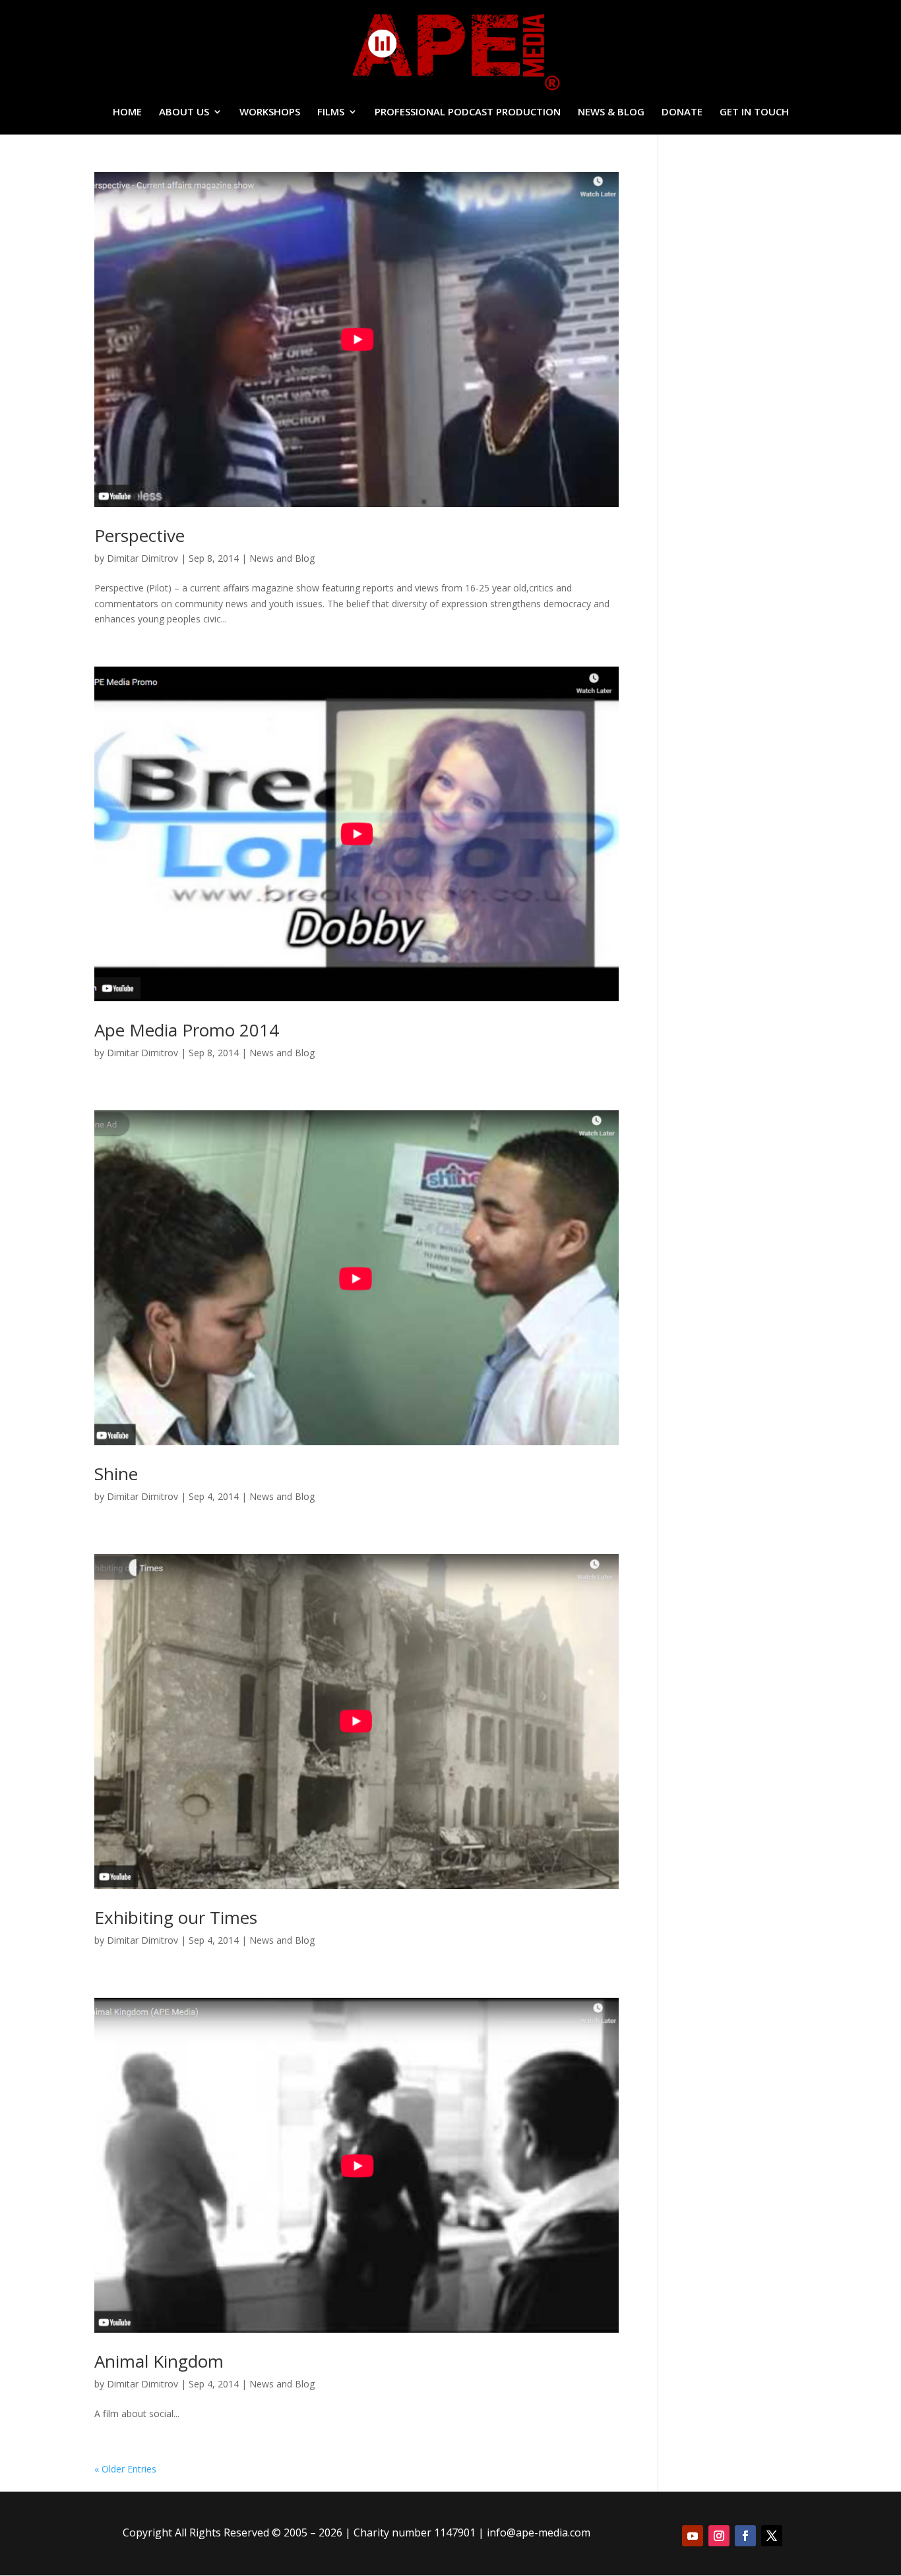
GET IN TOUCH (754, 112)
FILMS (331, 112)
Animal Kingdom (159, 2361)
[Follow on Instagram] (719, 2536)
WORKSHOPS (270, 112)
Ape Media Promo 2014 (187, 1030)
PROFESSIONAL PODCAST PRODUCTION (468, 112)
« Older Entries (125, 2469)
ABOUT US (184, 112)
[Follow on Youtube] (693, 2536)
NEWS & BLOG (611, 112)
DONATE (682, 112)
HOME (127, 112)
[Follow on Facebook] (745, 2536)
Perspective (140, 535)
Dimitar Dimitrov (142, 558)
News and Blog (282, 558)
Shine (116, 1474)
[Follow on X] (772, 2536)
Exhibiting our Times (176, 1917)
